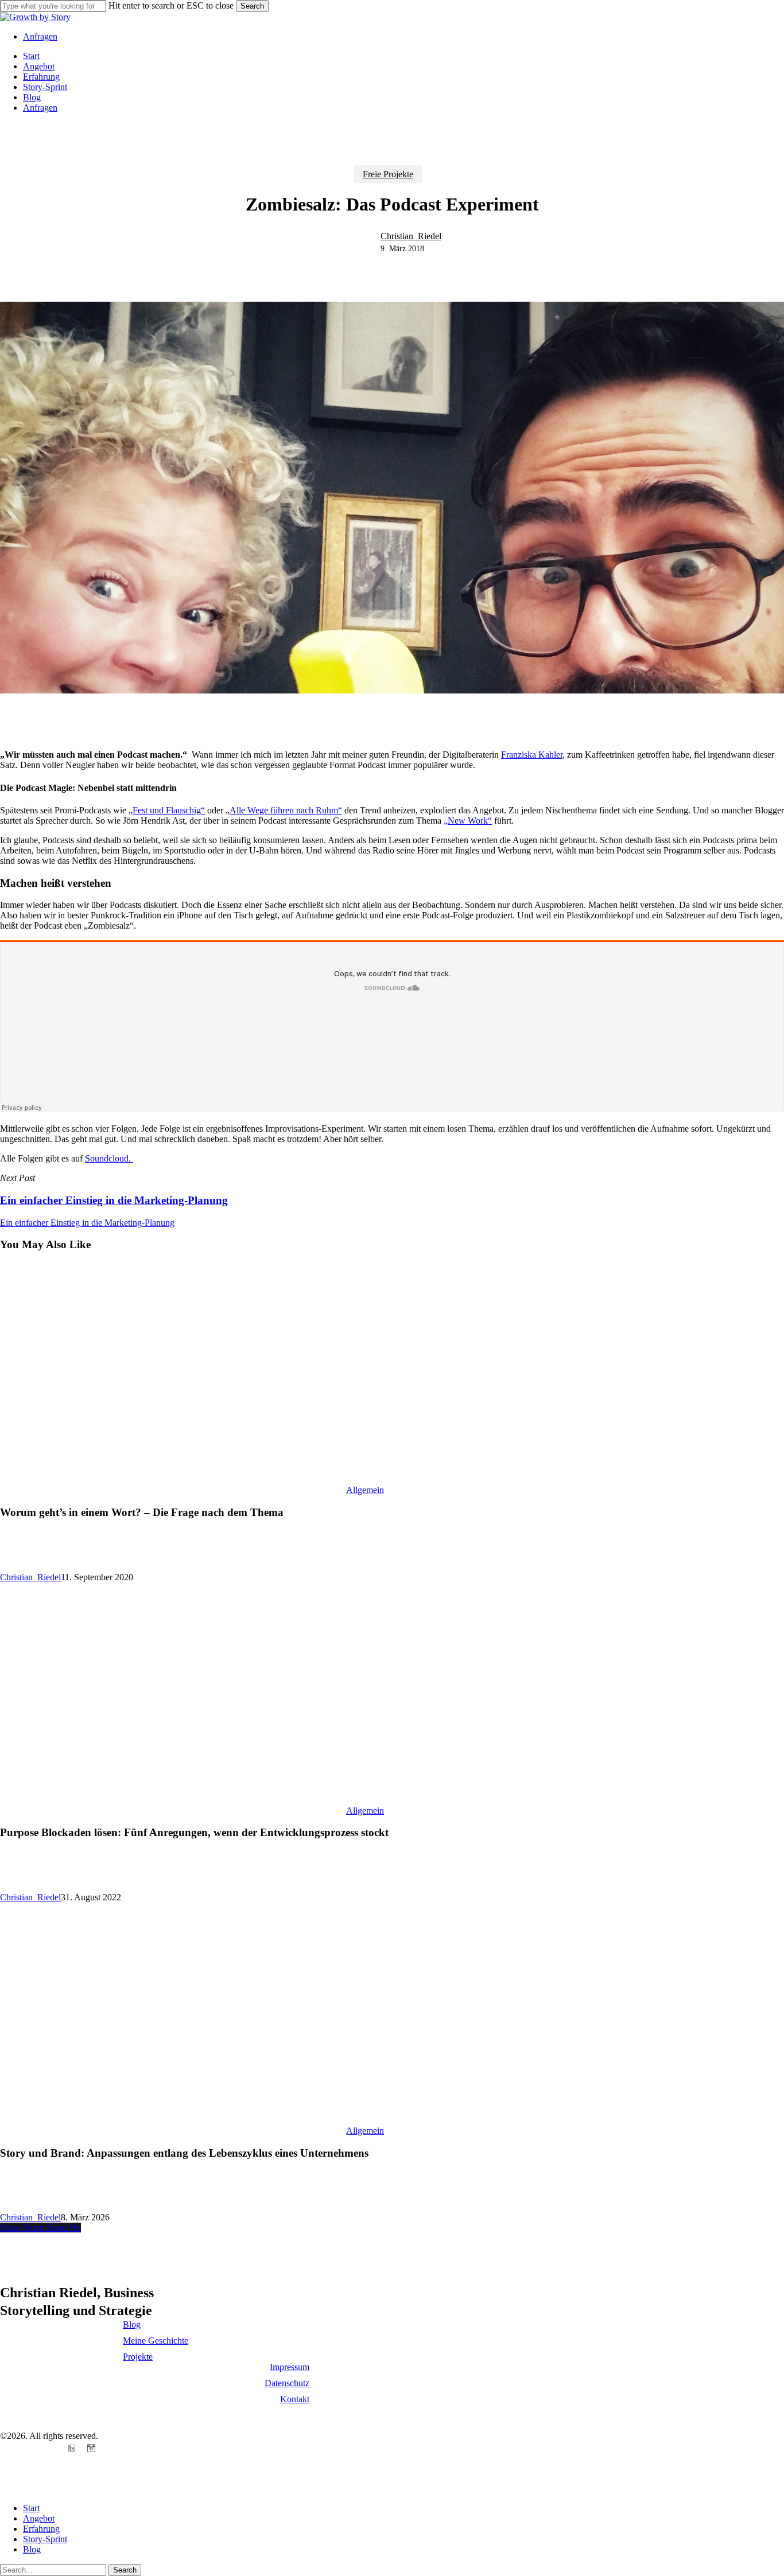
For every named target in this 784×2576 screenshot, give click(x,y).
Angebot (39, 2518)
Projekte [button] (138, 2357)
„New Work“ (468, 821)
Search (252, 6)
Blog (32, 2549)
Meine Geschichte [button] (156, 2341)
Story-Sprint (45, 2539)
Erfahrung (41, 2529)
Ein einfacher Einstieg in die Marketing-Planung (87, 1223)
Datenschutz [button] (287, 2383)
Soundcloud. (109, 1158)
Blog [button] (132, 2324)
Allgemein (365, 1490)
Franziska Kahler (532, 755)
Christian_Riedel (411, 236)
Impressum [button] (290, 2367)
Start (31, 2508)
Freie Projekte (388, 174)
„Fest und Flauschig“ (167, 810)
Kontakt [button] (295, 2399)
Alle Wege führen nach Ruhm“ (286, 810)
